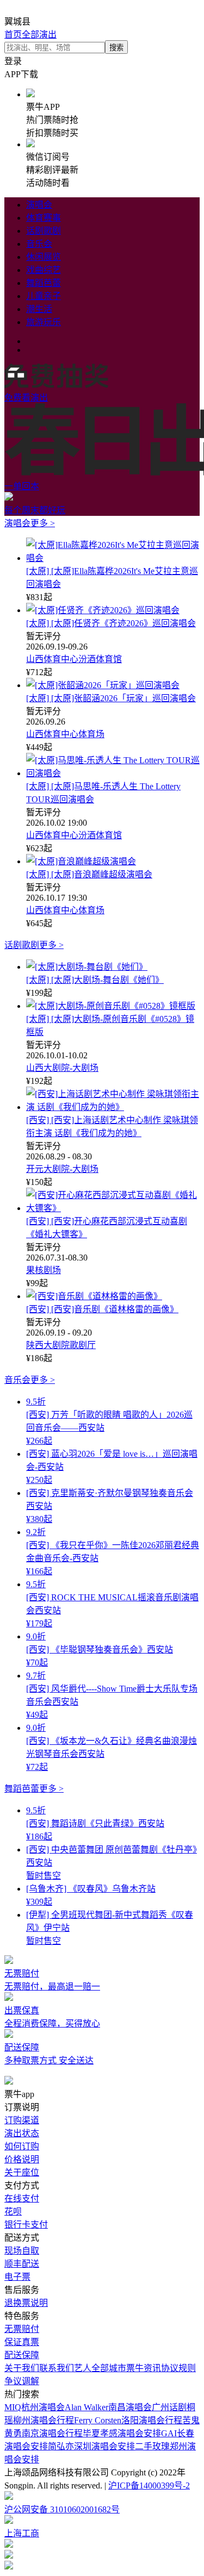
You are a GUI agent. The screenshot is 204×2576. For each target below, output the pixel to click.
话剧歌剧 (44, 231)
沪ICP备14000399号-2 (149, 2485)
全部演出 (39, 35)
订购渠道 (22, 2120)
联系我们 (57, 2368)
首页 (13, 35)
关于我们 (22, 2368)
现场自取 (22, 2251)
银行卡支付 (26, 2225)
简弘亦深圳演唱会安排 (91, 2446)
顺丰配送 (22, 2264)
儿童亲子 (44, 296)
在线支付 (22, 2198)
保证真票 (22, 2342)
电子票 (17, 2277)
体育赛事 (44, 218)
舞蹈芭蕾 (44, 283)
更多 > (43, 523)
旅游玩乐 (44, 322)
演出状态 (22, 2133)
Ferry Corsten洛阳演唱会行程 (128, 2420)
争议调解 (22, 2381)
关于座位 (22, 2172)
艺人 (83, 2368)
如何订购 (22, 2146)
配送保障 (22, 2355)
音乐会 (39, 244)
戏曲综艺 (44, 270)
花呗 (13, 2212)
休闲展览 (44, 257)
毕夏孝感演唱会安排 (122, 2433)
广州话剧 (169, 2407)
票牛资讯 (144, 2368)
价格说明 (22, 2159)
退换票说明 (26, 2303)
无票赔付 (22, 2329)
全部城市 (109, 2368)
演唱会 (39, 205)
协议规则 (178, 2368)
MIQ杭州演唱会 (35, 2407)
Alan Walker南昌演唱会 (108, 2407)
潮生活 (39, 309)
